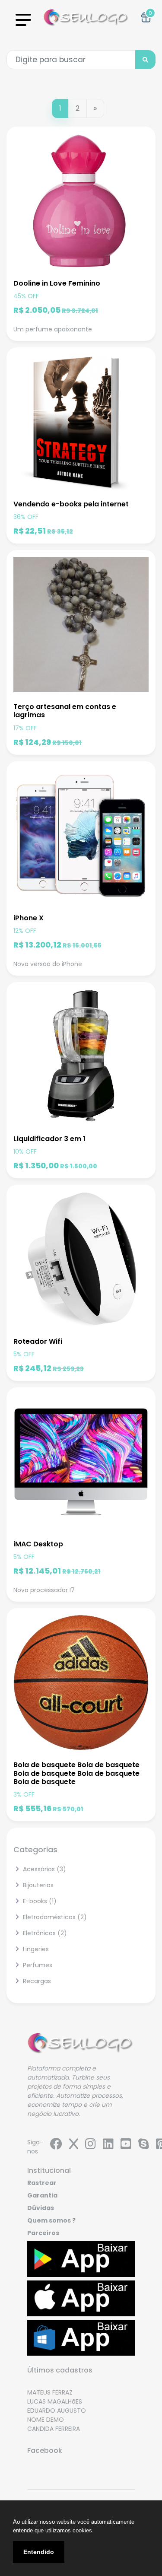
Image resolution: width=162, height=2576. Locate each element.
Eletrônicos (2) (44, 1933)
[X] (74, 2146)
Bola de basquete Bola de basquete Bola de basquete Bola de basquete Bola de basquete (76, 1773)
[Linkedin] (108, 2146)
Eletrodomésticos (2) (54, 1917)
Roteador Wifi (38, 1341)
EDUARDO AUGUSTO (57, 2401)
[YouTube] (126, 2146)
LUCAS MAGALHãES (55, 2392)
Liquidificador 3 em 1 (49, 1139)
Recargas (36, 1981)
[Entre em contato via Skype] (144, 2146)
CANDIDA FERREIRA (54, 2419)
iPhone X (29, 918)
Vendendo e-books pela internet (71, 504)
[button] (146, 17)
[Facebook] (56, 2146)
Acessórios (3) (44, 1869)
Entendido (39, 2552)
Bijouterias (37, 1885)
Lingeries (35, 1949)
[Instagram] (91, 2146)
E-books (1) (39, 1901)
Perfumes (37, 1965)
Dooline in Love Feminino (57, 283)
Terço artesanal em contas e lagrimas (65, 711)
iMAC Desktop (38, 1544)
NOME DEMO (46, 2410)
